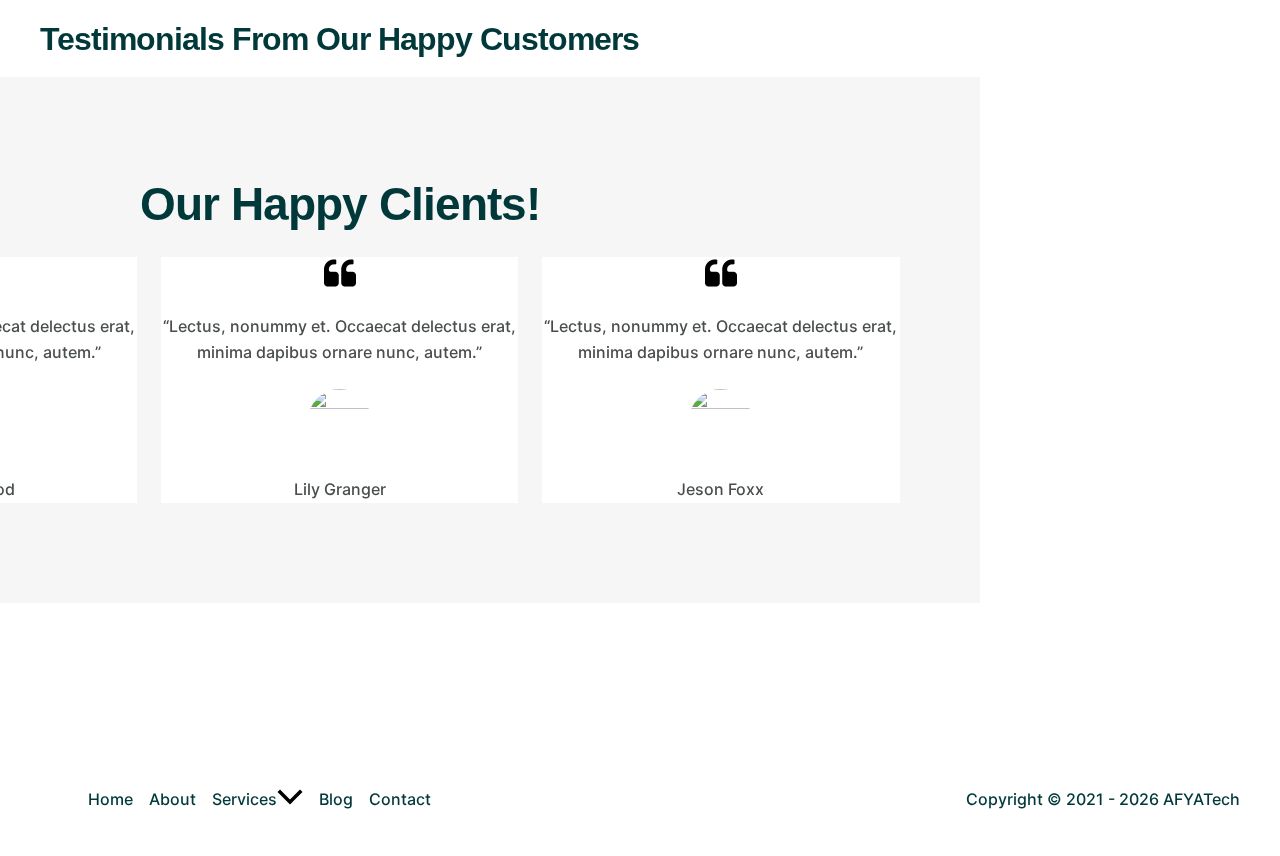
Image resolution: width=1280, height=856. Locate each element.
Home (110, 799)
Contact (400, 799)
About (172, 799)
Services (244, 799)
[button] (290, 799)
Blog (336, 799)
